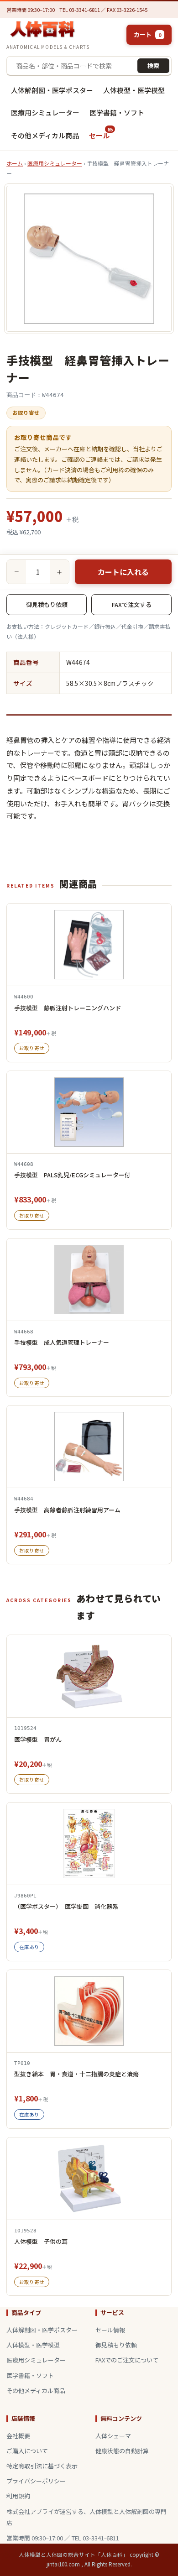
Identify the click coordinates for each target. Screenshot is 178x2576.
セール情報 (110, 2330)
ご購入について (27, 2451)
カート (147, 34)
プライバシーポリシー (36, 2481)
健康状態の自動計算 (122, 2451)
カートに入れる (123, 572)
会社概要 (18, 2436)
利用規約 (18, 2496)
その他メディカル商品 (45, 135)
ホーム (15, 163)
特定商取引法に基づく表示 (42, 2466)
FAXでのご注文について (127, 2360)
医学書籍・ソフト (117, 112)
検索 (153, 65)
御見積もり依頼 (47, 604)
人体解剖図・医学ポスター (52, 90)
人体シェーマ (113, 2436)
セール (101, 133)
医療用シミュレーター (45, 112)
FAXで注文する (132, 604)
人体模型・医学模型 (134, 90)
